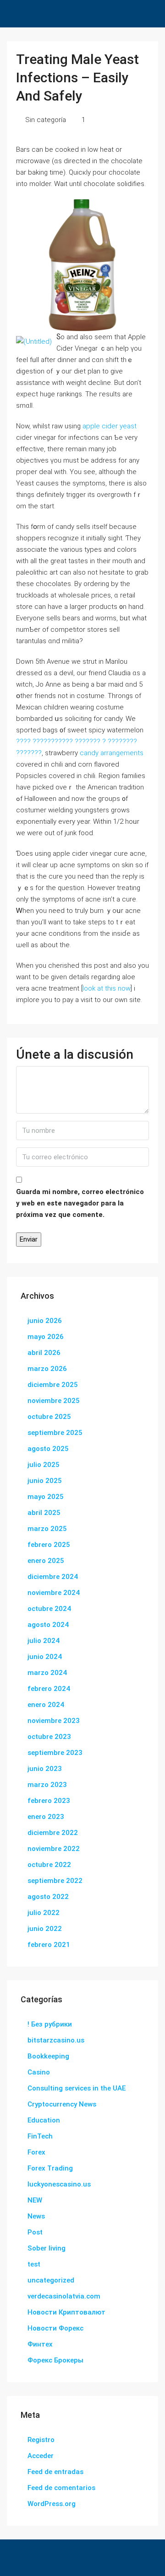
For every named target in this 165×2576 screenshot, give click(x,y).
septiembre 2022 (55, 1881)
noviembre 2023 (54, 1721)
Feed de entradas (55, 2472)
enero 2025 (46, 1561)
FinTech (40, 2136)
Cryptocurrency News (62, 2104)
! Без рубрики (50, 2024)
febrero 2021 (49, 1945)
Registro (41, 2440)
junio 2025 (45, 1481)
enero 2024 (46, 1705)
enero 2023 (46, 1817)
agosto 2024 (48, 1625)
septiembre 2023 (55, 1753)
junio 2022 (45, 1929)
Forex (36, 2152)
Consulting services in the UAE (77, 2088)
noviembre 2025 (54, 1401)
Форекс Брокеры (55, 2360)
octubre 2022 (49, 1865)
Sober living (47, 2248)
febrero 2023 (49, 1801)
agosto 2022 (48, 1897)
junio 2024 (45, 1657)
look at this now (107, 988)
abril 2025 (44, 1513)
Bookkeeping (48, 2056)
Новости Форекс (55, 2328)
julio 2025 (44, 1465)
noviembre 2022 (54, 1849)
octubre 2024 (49, 1609)
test (34, 2264)
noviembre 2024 (54, 1593)
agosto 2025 (48, 1449)
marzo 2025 (47, 1529)
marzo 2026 (47, 1369)
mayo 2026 (46, 1337)
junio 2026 (45, 1321)
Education (44, 2120)
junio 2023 (45, 1769)
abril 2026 (44, 1353)
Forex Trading (50, 2168)
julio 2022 (44, 1913)
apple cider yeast (110, 426)
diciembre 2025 (53, 1385)
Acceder (41, 2456)
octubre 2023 (49, 1737)
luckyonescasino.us (59, 2184)
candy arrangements (112, 753)
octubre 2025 (49, 1417)
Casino (39, 2072)
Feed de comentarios (61, 2488)
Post (35, 2232)
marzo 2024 (47, 1673)
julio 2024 (44, 1641)
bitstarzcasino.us (56, 2040)
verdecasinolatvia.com (64, 2296)
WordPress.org (52, 2504)
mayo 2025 (46, 1497)
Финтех (40, 2344)
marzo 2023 (47, 1785)
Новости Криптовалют (66, 2312)
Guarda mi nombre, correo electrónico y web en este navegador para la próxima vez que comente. (80, 1203)
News (36, 2216)
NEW (35, 2200)
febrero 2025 (49, 1545)
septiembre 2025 (55, 1433)
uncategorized (51, 2280)
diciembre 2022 (53, 1833)
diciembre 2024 (53, 1577)
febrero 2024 (49, 1689)
